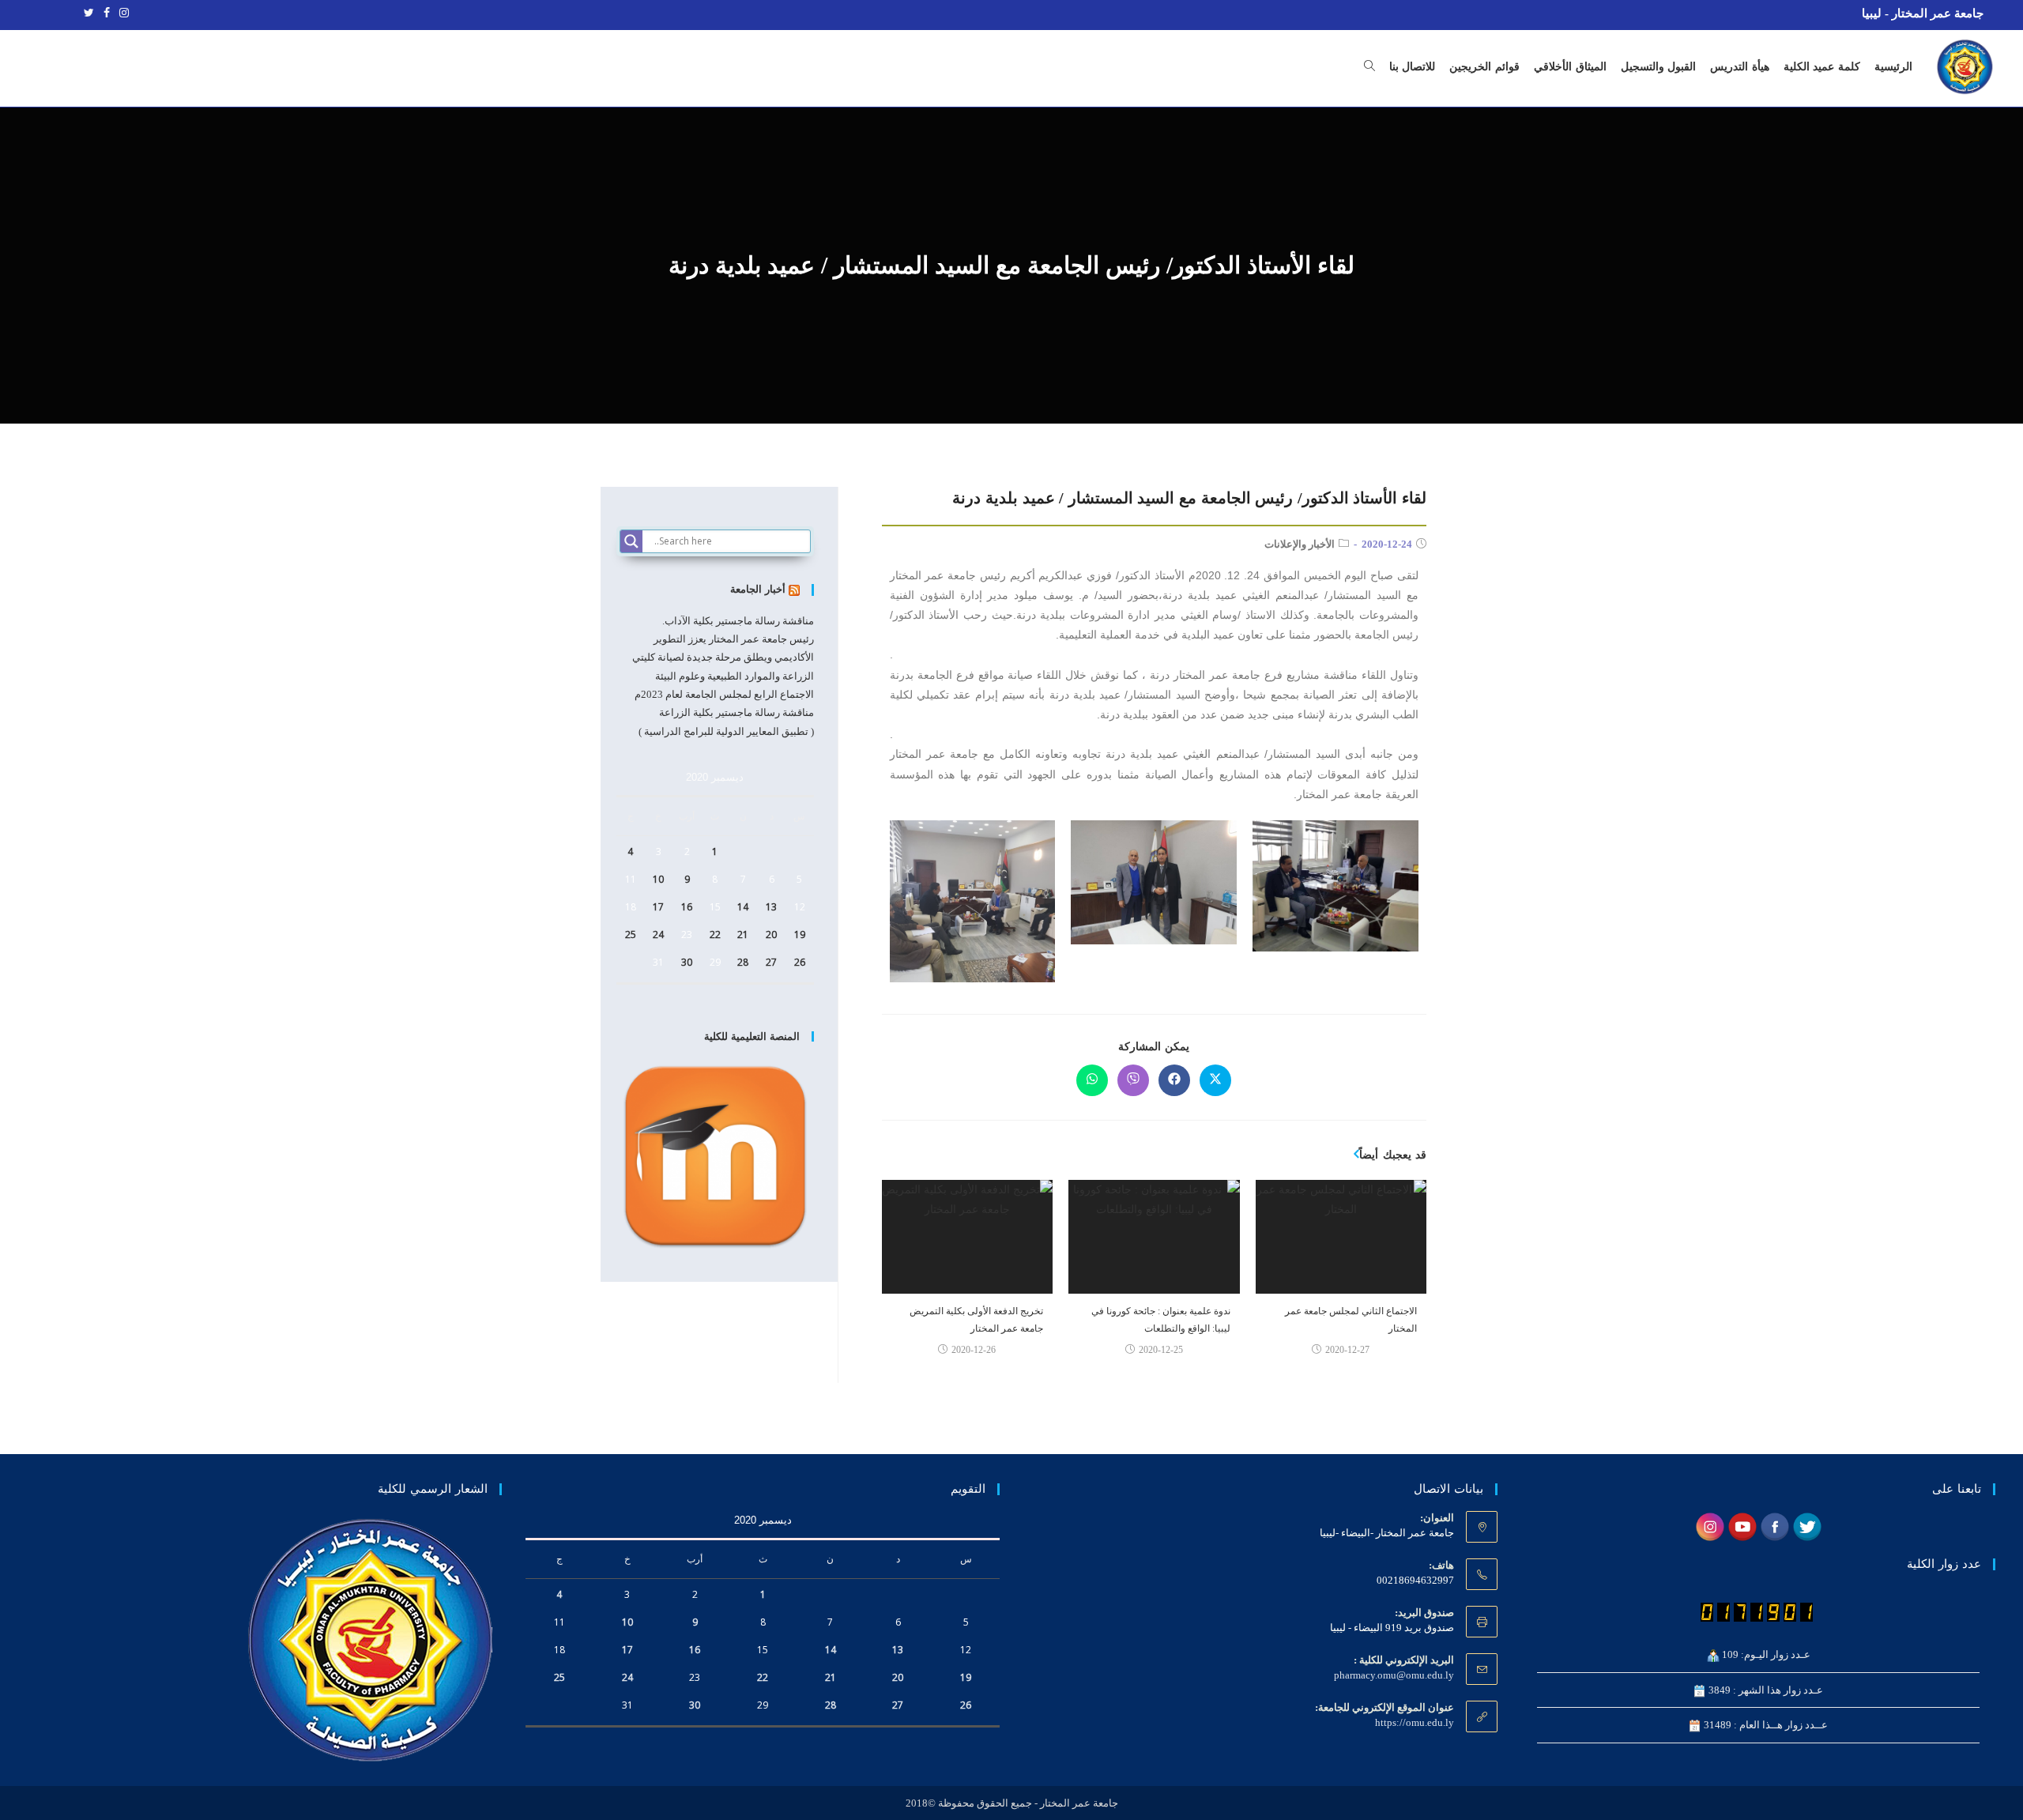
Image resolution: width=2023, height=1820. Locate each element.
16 (687, 907)
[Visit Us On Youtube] (1742, 1526)
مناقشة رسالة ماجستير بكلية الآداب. (738, 621)
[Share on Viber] (1133, 1080)
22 (715, 934)
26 (800, 962)
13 (771, 907)
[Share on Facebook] (1174, 1080)
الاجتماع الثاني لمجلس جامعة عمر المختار (1351, 1320)
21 (743, 934)
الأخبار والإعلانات (1300, 544)
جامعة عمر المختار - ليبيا (1923, 13)
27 (771, 962)
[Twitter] (89, 13)
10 (658, 879)
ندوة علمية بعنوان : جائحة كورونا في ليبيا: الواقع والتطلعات (1160, 1320)
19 (800, 934)
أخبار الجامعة (758, 589)
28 (743, 962)
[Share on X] (1215, 1080)
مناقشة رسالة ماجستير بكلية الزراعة (736, 712)
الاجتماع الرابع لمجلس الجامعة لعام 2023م (724, 694)
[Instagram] (122, 13)
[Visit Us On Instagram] (1710, 1526)
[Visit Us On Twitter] (1807, 1526)
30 (687, 962)
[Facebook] (107, 13)
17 (658, 907)
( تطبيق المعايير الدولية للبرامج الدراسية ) (726, 731)
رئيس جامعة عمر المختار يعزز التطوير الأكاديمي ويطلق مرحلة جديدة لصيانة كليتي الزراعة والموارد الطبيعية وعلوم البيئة (723, 658)
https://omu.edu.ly (1415, 1722)
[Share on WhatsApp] (1092, 1080)
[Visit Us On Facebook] (1774, 1526)
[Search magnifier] (631, 541)
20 (771, 934)
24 (658, 934)
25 (631, 934)
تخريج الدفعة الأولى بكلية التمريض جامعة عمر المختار (976, 1320)
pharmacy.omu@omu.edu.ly (1394, 1675)
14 (743, 907)
